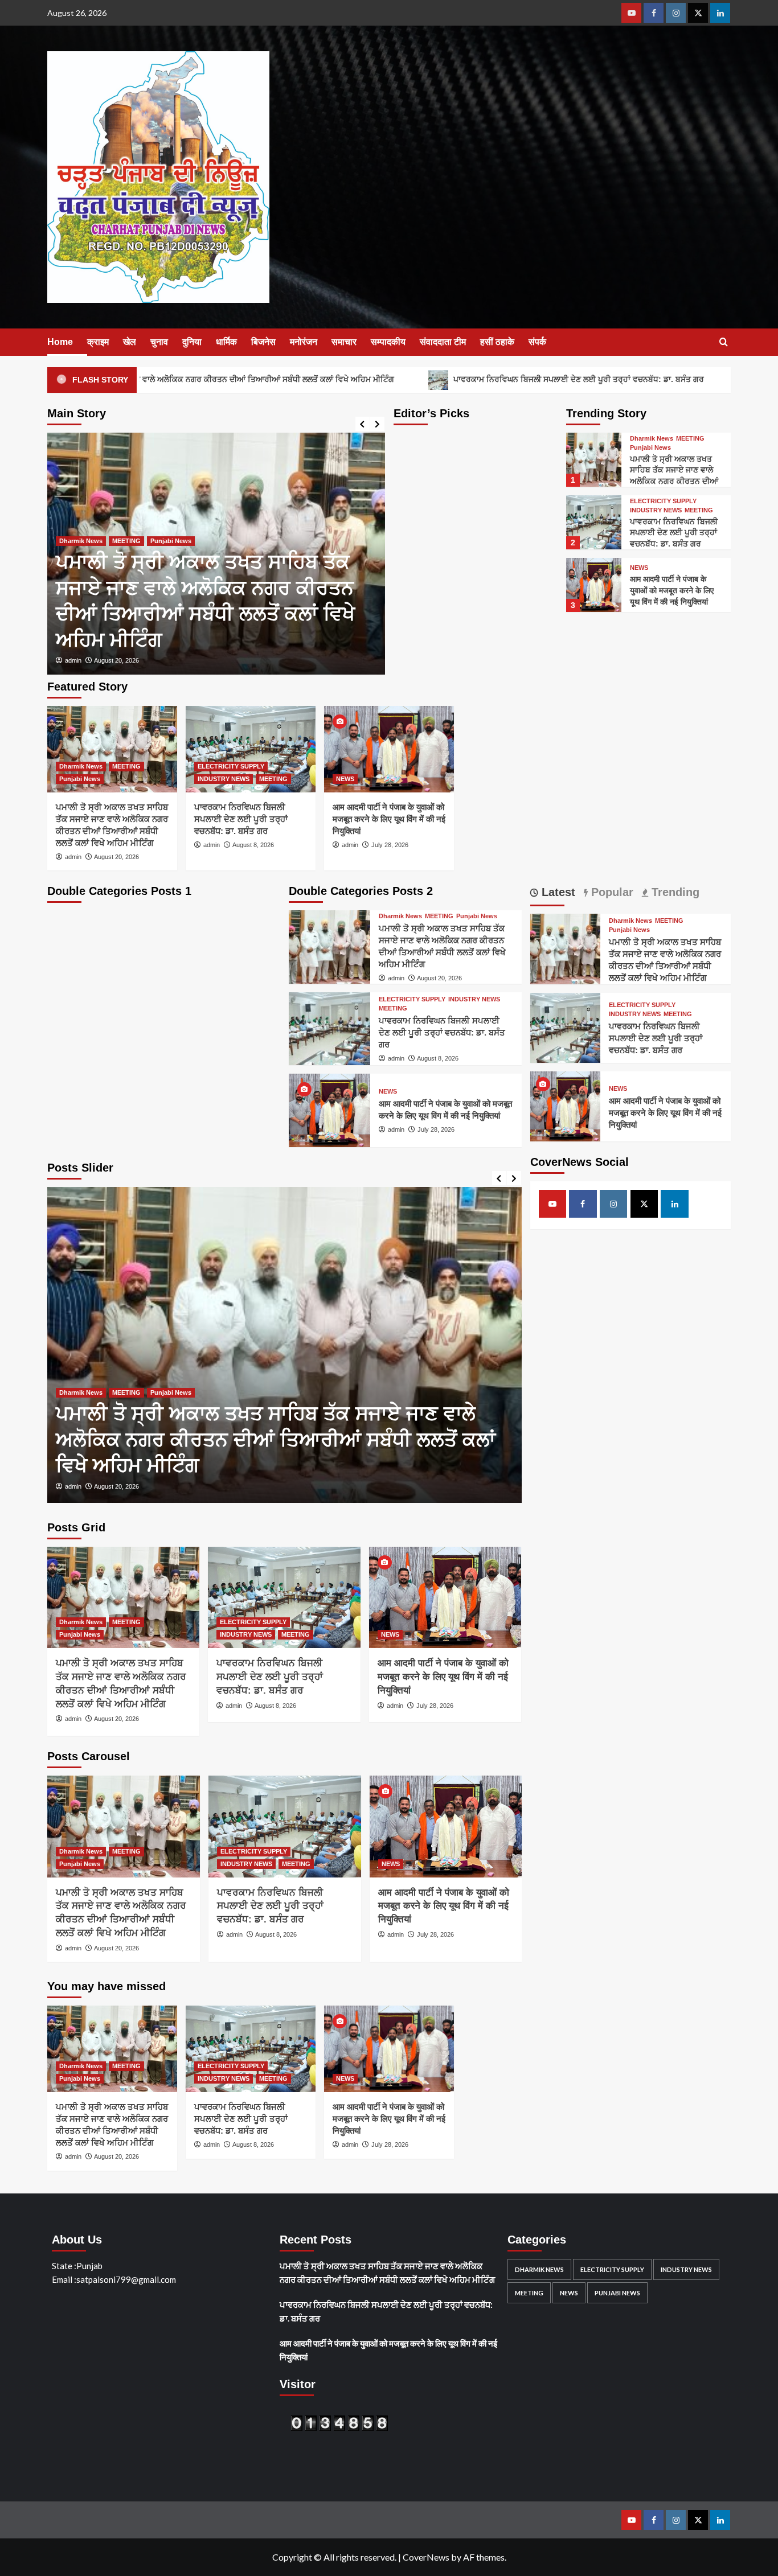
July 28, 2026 (390, 845)
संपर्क (537, 342)
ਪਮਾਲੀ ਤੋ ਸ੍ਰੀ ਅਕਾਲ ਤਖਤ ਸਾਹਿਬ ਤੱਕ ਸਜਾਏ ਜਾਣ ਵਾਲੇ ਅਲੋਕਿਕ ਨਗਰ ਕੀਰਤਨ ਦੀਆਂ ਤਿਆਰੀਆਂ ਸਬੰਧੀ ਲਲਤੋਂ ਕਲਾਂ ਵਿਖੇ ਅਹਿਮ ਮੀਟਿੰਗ (674, 481)
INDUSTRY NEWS (656, 510)
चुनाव (159, 342)
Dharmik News (652, 439)
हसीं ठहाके (497, 342)
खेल (130, 342)
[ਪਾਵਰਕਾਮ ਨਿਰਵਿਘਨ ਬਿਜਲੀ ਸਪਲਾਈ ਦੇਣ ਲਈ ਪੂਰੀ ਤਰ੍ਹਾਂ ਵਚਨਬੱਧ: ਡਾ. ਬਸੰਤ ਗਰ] (593, 522)
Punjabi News (71, 541)
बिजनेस (263, 342)
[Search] (724, 342)
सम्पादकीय (388, 342)
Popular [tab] (611, 892)
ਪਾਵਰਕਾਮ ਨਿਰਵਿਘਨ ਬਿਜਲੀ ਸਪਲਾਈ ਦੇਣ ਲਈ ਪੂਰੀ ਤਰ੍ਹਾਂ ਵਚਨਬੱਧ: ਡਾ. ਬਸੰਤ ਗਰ (489, 379)
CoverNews (426, 2557)
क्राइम (98, 342)
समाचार (344, 342)
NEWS (639, 568)
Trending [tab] (674, 892)
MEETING (690, 439)
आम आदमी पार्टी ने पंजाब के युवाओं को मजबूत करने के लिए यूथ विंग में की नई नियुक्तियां (672, 590)
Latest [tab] (557, 892)
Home (60, 342)
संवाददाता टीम (443, 342)
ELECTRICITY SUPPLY (331, 593)
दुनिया (192, 342)
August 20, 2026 (116, 857)
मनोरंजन (304, 342)
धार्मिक (226, 342)
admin (311, 660)
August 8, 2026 (353, 660)
